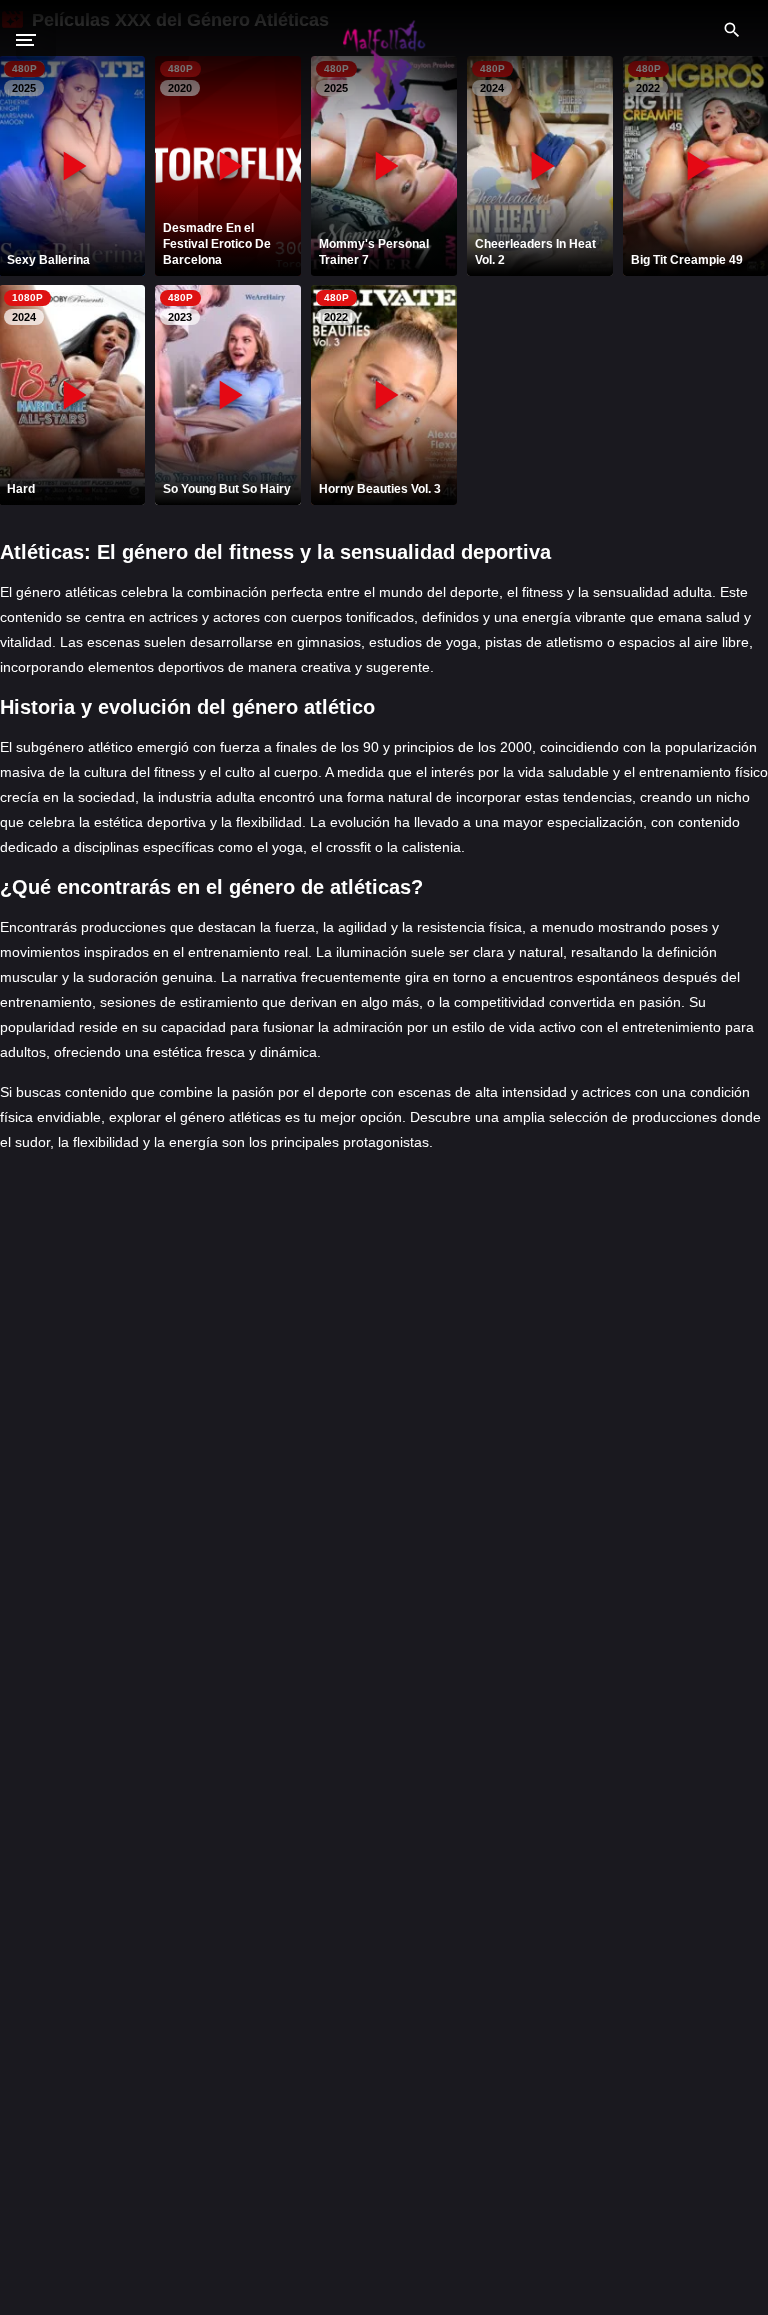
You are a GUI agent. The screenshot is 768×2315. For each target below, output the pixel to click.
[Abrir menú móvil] (36, 40)
